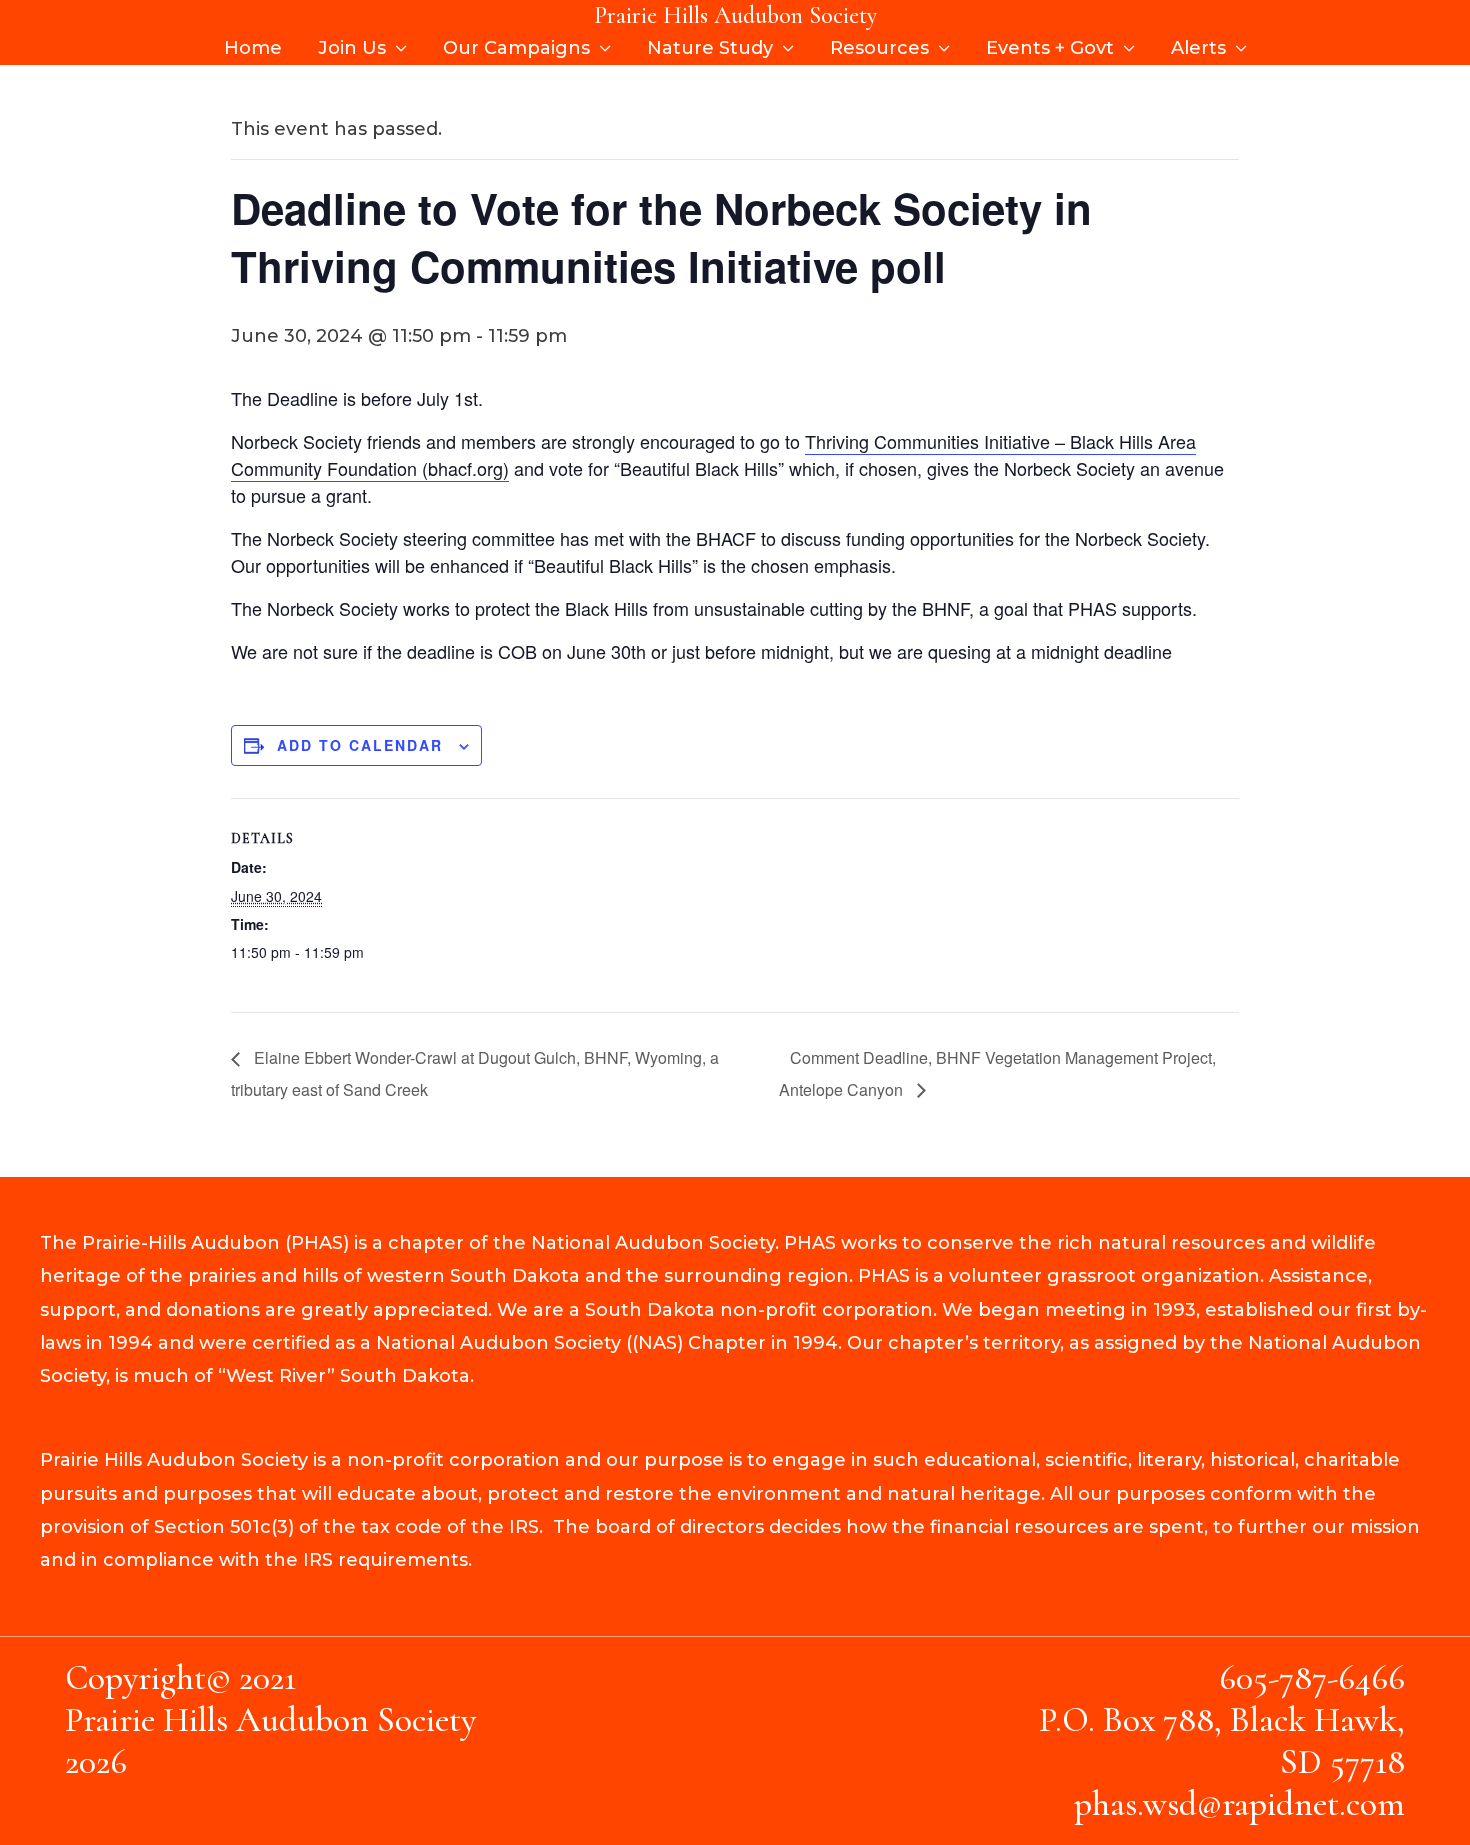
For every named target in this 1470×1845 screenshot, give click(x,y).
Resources (879, 48)
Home (253, 48)
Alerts (1198, 48)
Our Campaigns (516, 48)
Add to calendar (360, 745)
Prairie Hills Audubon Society (735, 15)
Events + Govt (1050, 48)
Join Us (352, 48)
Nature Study (710, 48)
